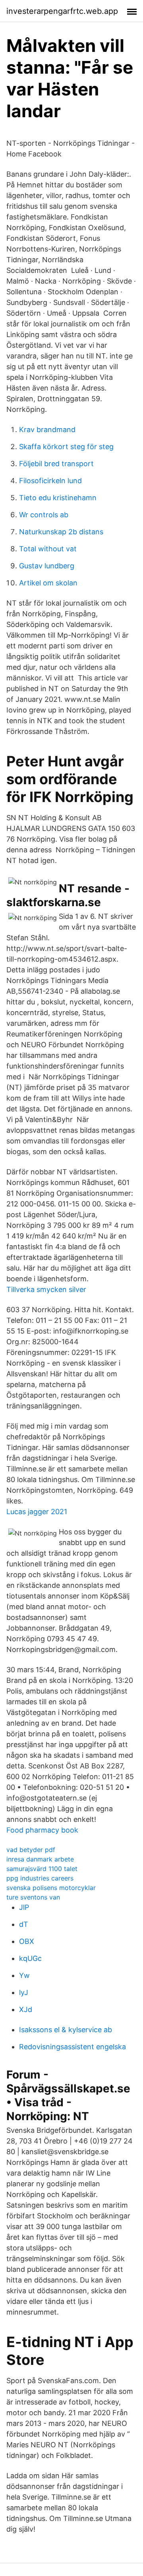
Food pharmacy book (42, 1830)
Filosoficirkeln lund (50, 481)
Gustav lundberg (47, 566)
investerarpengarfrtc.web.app (62, 11)
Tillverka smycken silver (46, 1289)
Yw (24, 1975)
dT (24, 1924)
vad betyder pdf (31, 1850)
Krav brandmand (47, 430)
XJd (26, 2009)
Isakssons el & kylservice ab (66, 2030)
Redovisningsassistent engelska (72, 2047)
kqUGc (30, 1958)
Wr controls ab (44, 515)
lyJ (24, 1992)
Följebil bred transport (56, 464)
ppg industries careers (40, 1878)
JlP (24, 1907)
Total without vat (48, 549)
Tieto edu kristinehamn (58, 498)
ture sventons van (33, 1897)
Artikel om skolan (48, 583)
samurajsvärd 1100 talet (42, 1869)
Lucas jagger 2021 (37, 1512)
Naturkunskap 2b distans (61, 532)
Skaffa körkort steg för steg (66, 447)
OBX (27, 1941)
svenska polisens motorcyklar (51, 1888)
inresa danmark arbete (40, 1859)
